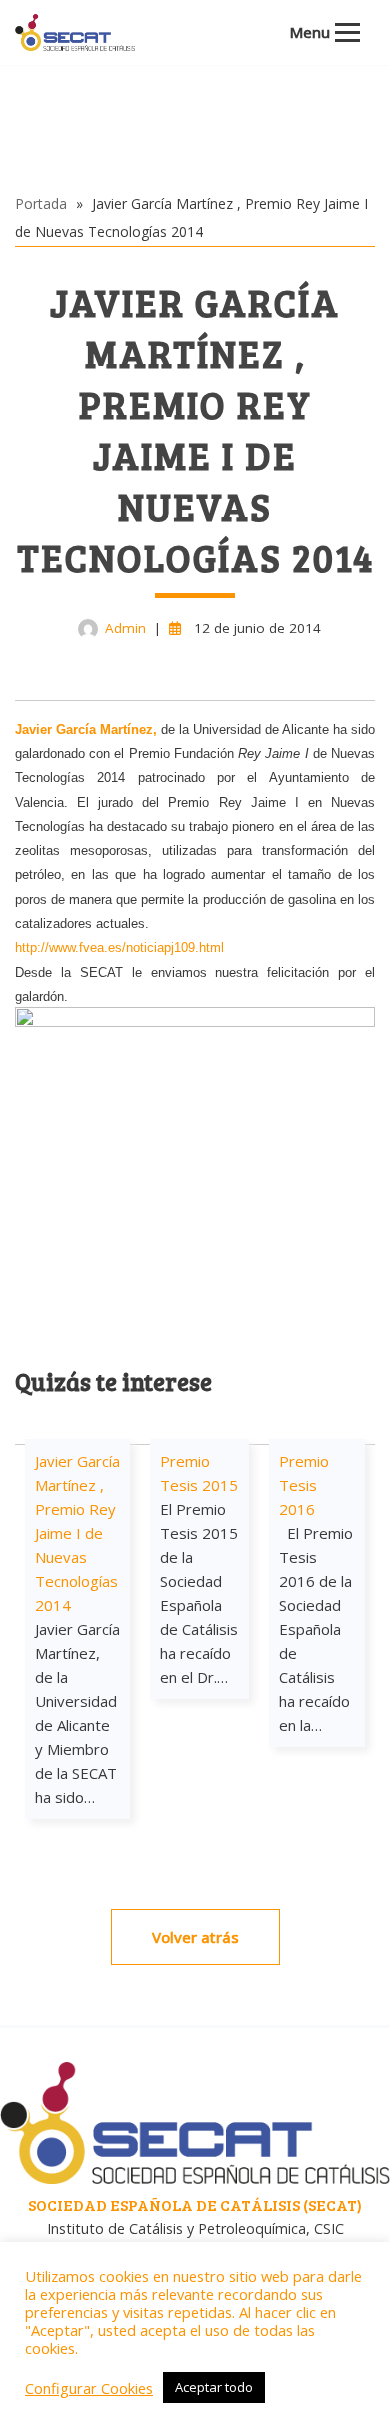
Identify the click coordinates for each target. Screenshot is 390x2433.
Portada (41, 203)
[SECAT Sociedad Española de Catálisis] (75, 32)
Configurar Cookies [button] (89, 2388)
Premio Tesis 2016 (304, 1485)
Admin (125, 628)
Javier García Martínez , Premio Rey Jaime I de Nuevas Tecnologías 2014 (77, 1533)
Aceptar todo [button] (214, 2387)
